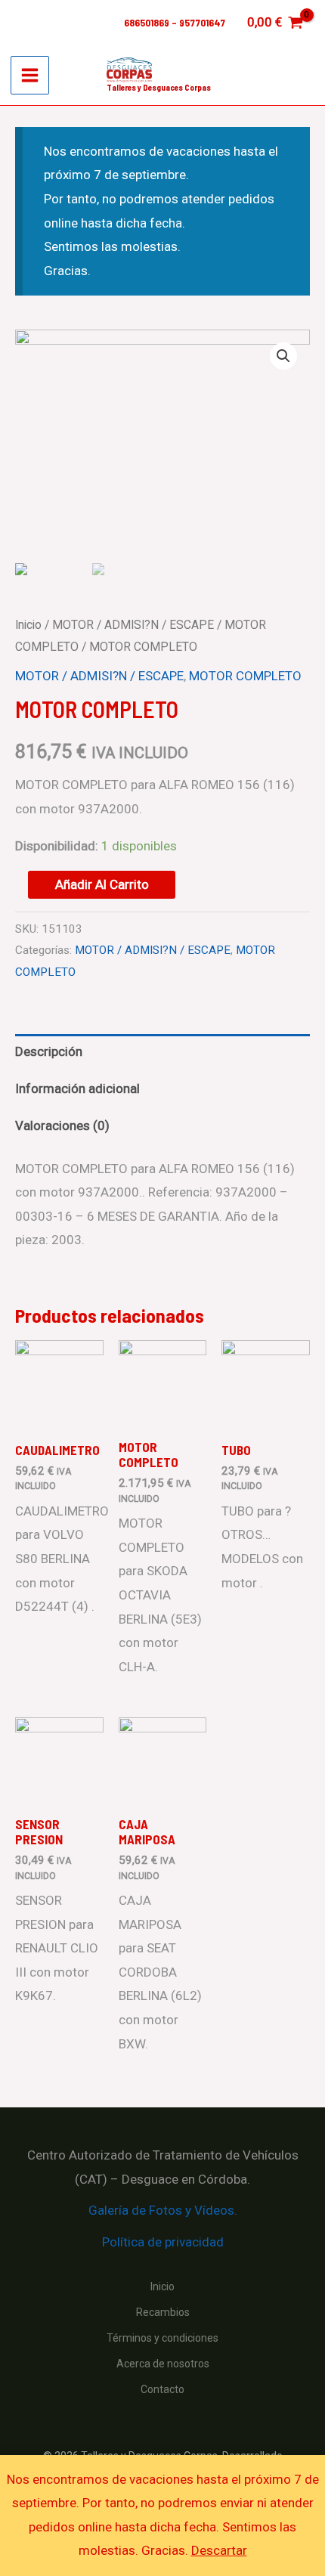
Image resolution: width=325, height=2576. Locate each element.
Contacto (162, 2389)
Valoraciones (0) (62, 1125)
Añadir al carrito (102, 884)
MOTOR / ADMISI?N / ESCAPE (133, 625)
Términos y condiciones (162, 2338)
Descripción (49, 1051)
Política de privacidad (163, 2242)
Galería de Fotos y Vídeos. (163, 2210)
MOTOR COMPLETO (245, 676)
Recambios (163, 2312)
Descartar (219, 2550)
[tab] (162, 1053)
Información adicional (77, 1088)
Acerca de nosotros (163, 2364)
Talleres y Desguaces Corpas (159, 87)
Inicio (28, 625)
